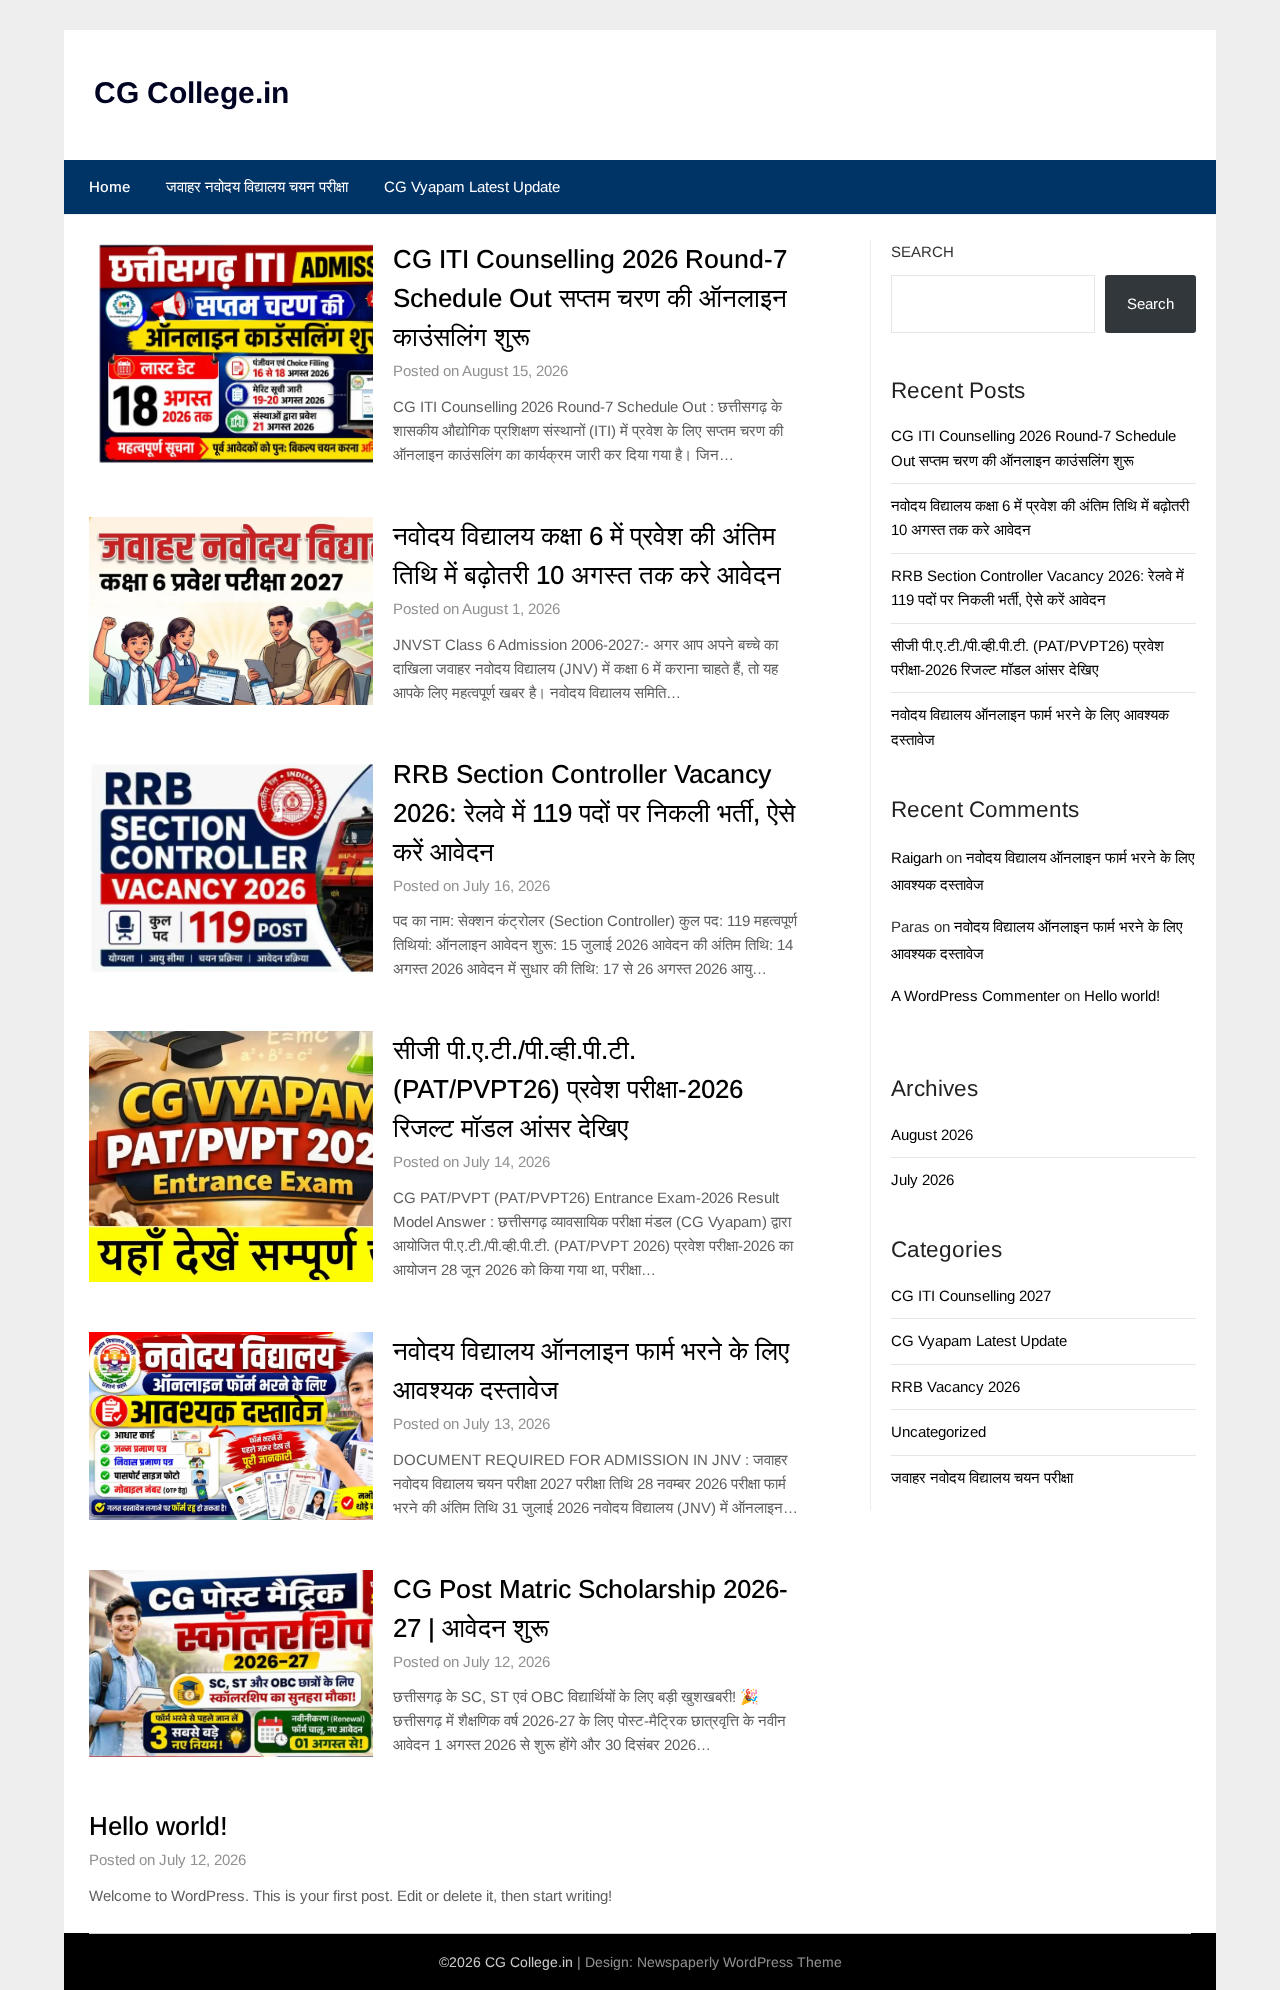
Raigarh (916, 857)
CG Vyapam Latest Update (472, 186)
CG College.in (191, 92)
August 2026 (932, 1134)
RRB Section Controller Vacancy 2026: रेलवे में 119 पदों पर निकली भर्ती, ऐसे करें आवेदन (594, 813)
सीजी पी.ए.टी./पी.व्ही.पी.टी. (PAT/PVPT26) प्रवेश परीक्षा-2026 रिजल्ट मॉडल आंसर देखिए (568, 1089)
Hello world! (158, 1826)
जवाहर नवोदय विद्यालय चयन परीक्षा (257, 186)
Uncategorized (938, 1431)
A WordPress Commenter (975, 995)
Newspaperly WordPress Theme (739, 1962)
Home (109, 186)
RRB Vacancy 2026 (955, 1386)
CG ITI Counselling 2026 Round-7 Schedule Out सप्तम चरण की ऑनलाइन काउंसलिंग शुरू (590, 298)
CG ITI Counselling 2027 (971, 1295)
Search (922, 251)
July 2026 (922, 1179)
